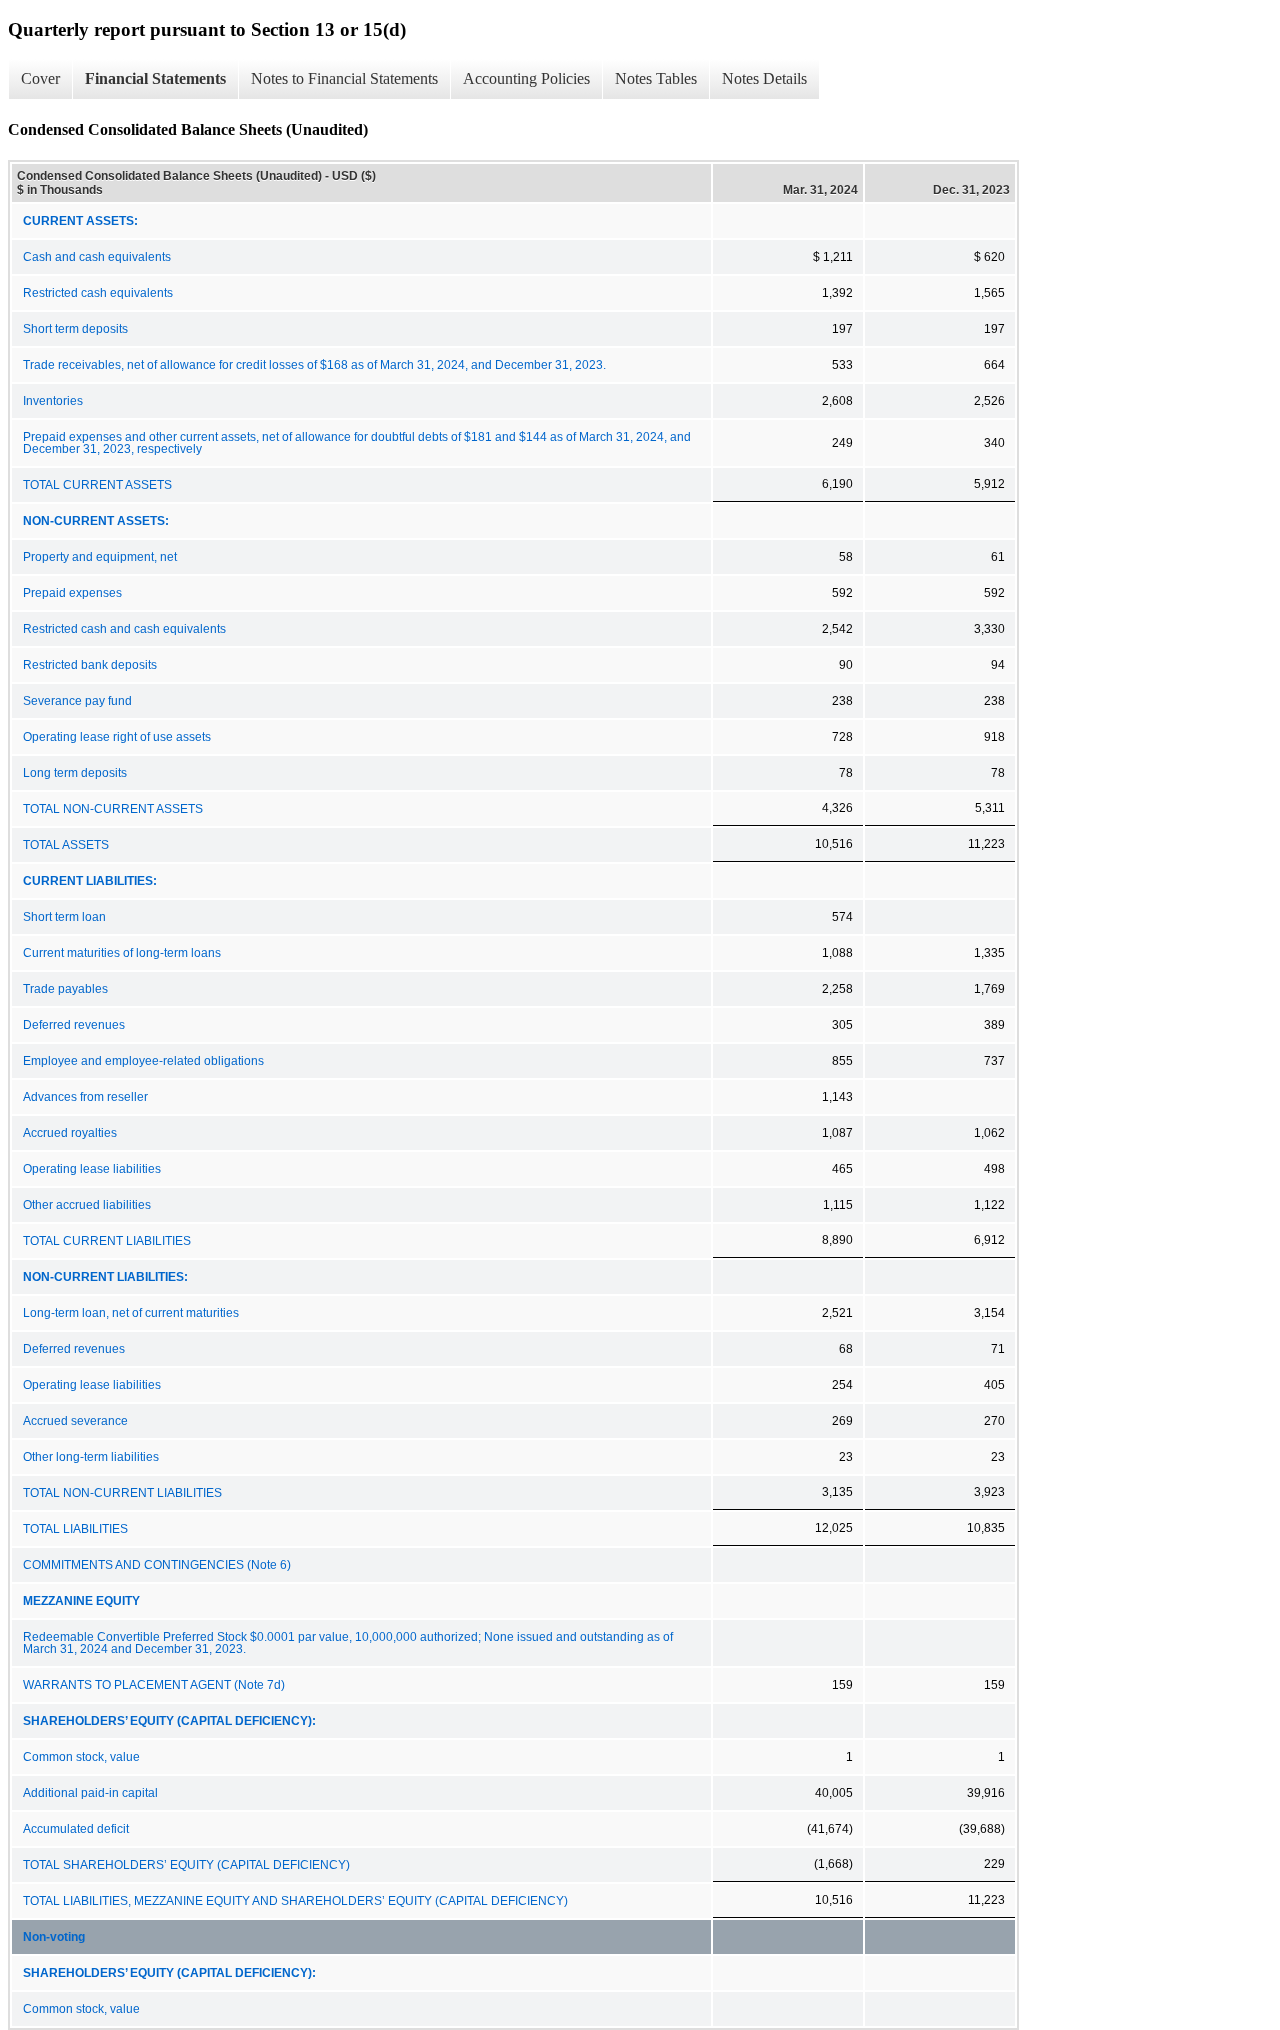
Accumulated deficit (76, 1829)
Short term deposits (75, 329)
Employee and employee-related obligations (143, 1061)
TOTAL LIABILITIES (75, 1529)
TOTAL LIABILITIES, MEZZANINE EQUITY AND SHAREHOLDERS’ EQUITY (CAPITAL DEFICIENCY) (295, 1901)
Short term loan (64, 917)
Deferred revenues (74, 1025)
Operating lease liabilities (92, 1169)
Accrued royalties (70, 1133)
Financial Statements (155, 78)
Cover (40, 78)
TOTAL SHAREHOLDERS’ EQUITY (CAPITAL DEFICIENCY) (186, 1865)
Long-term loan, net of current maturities (131, 1313)
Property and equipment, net (100, 557)
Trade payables (65, 989)
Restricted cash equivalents (98, 293)
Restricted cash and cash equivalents (124, 629)
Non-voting (54, 1937)
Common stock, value (81, 1757)
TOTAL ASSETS (66, 845)
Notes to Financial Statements (344, 78)
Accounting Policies (526, 78)
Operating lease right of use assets (117, 737)
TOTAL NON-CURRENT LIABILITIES (122, 1493)
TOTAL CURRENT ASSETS (97, 485)
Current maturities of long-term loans (122, 953)
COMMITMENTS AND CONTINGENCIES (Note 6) (157, 1565)
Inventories (53, 401)
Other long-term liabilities (91, 1457)
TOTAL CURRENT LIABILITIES (107, 1241)
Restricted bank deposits (90, 665)
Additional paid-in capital (90, 1793)
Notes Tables (656, 78)
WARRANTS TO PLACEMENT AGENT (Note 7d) (154, 1685)
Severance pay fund (77, 701)
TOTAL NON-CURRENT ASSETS (113, 809)
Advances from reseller (85, 1097)
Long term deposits (75, 773)
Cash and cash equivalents (97, 257)
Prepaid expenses (72, 593)
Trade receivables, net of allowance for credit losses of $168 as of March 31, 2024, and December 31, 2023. (314, 365)
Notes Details (764, 78)
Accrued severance (75, 1421)
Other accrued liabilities (87, 1205)
